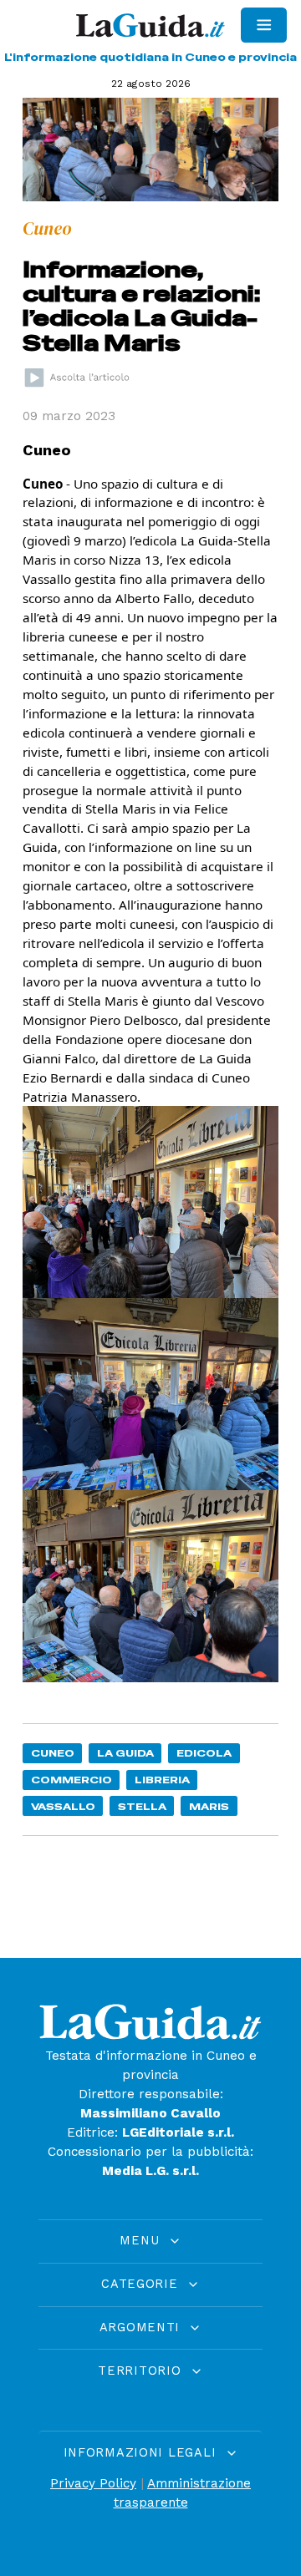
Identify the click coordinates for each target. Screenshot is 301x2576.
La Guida (125, 1753)
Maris (209, 1806)
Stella (142, 1806)
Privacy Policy (93, 2483)
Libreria (162, 1780)
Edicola (204, 1753)
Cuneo (53, 1753)
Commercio (71, 1780)
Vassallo (63, 1806)
